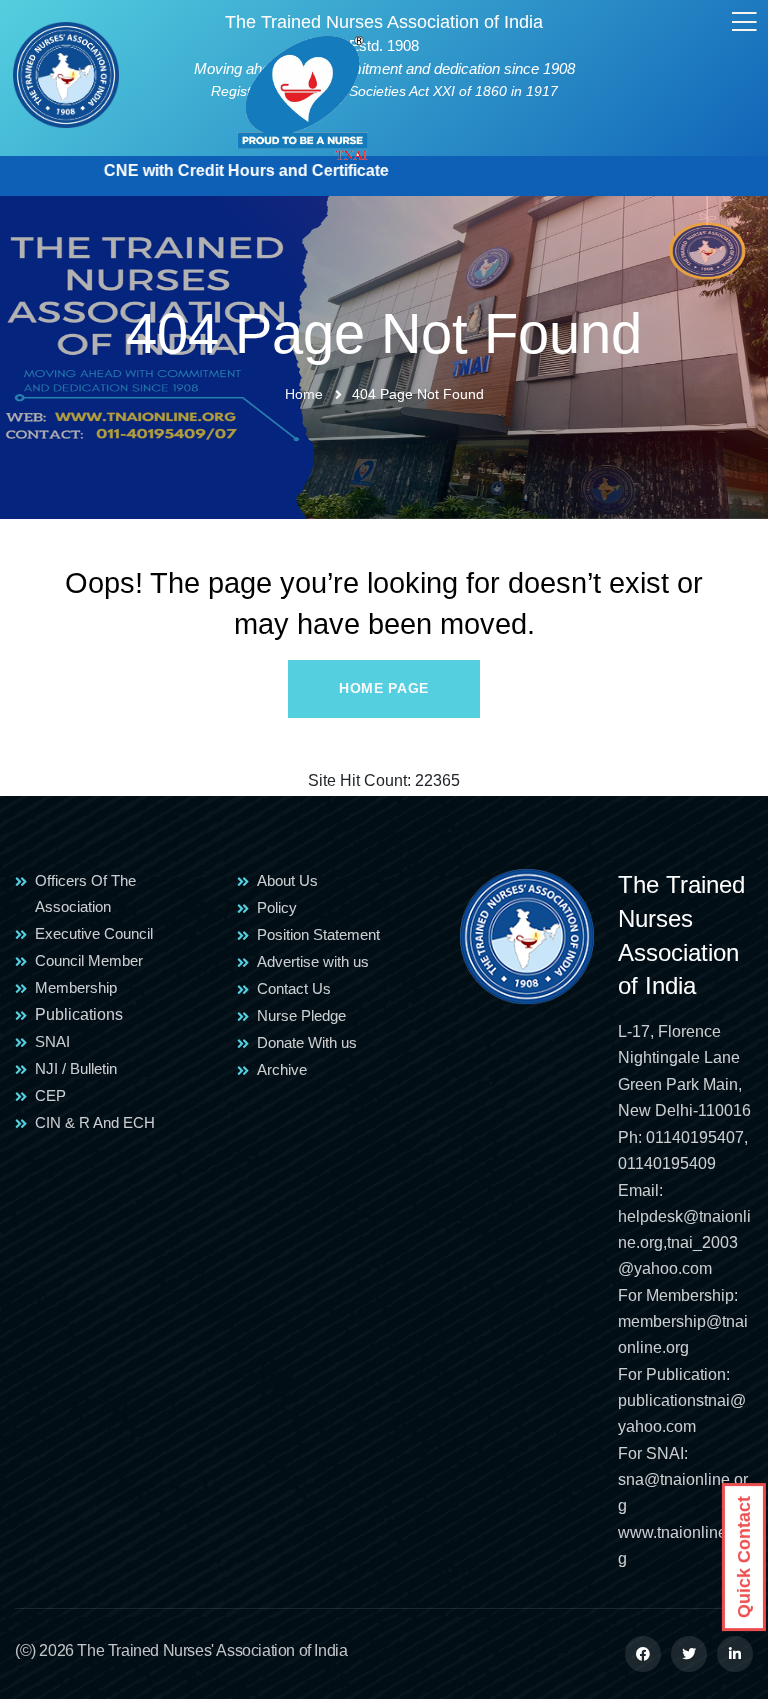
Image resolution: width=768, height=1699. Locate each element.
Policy (277, 907)
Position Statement (318, 934)
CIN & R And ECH (95, 1122)
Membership (76, 987)
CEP (50, 1095)
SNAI (52, 1041)
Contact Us (294, 988)
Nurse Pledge (301, 1015)
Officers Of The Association (85, 893)
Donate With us (307, 1042)
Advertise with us (313, 961)
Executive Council (94, 933)
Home (304, 394)
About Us (287, 880)
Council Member (89, 960)
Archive (282, 1069)
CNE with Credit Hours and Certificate (222, 170)
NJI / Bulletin (76, 1068)
